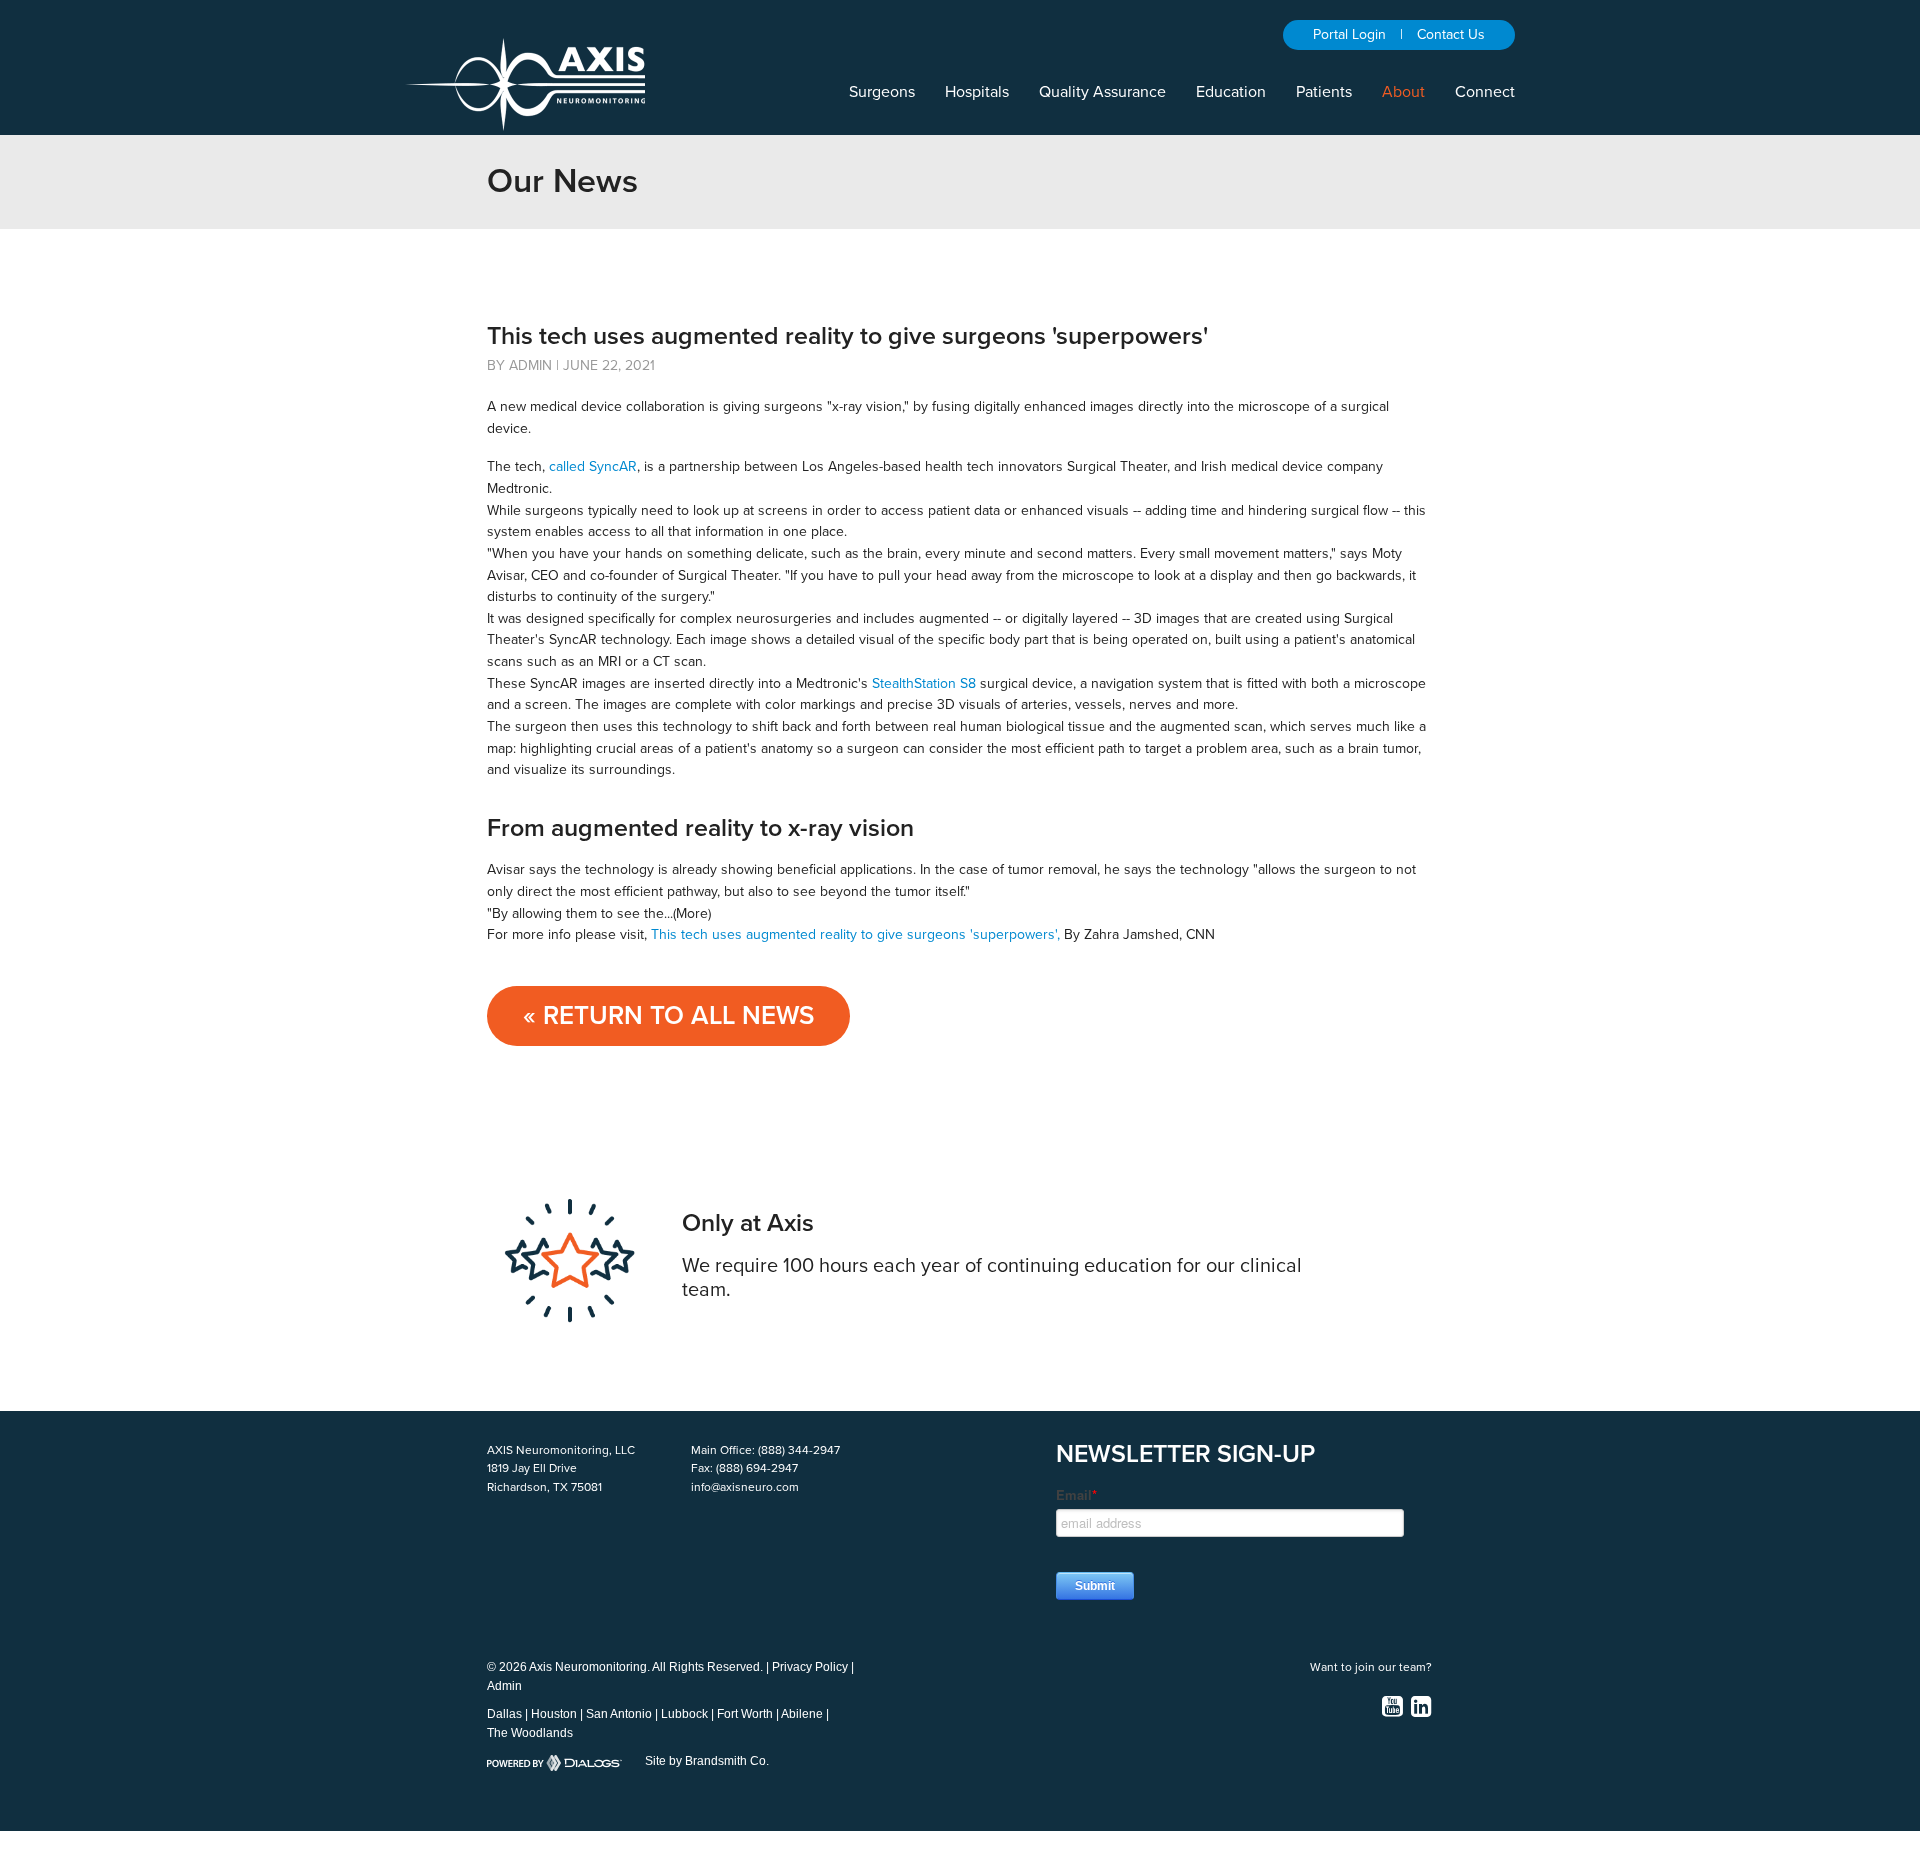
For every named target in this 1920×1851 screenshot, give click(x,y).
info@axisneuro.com (745, 1487)
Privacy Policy (810, 1667)
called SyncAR (593, 466)
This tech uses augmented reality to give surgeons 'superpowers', (855, 934)
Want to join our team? (1371, 1667)
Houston (554, 1714)
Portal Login (1349, 34)
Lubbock (684, 1714)
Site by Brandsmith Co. (707, 1761)
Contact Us (1451, 34)
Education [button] (1231, 92)
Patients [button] (1324, 92)
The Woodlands (530, 1733)
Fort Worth (745, 1714)
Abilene (802, 1714)
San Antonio (619, 1714)
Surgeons (882, 92)
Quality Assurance (1102, 92)
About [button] (1403, 92)
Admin (504, 1686)
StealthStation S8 (924, 683)
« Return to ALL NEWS (668, 1015)
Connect (1485, 92)
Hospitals (977, 92)
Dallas (504, 1714)
